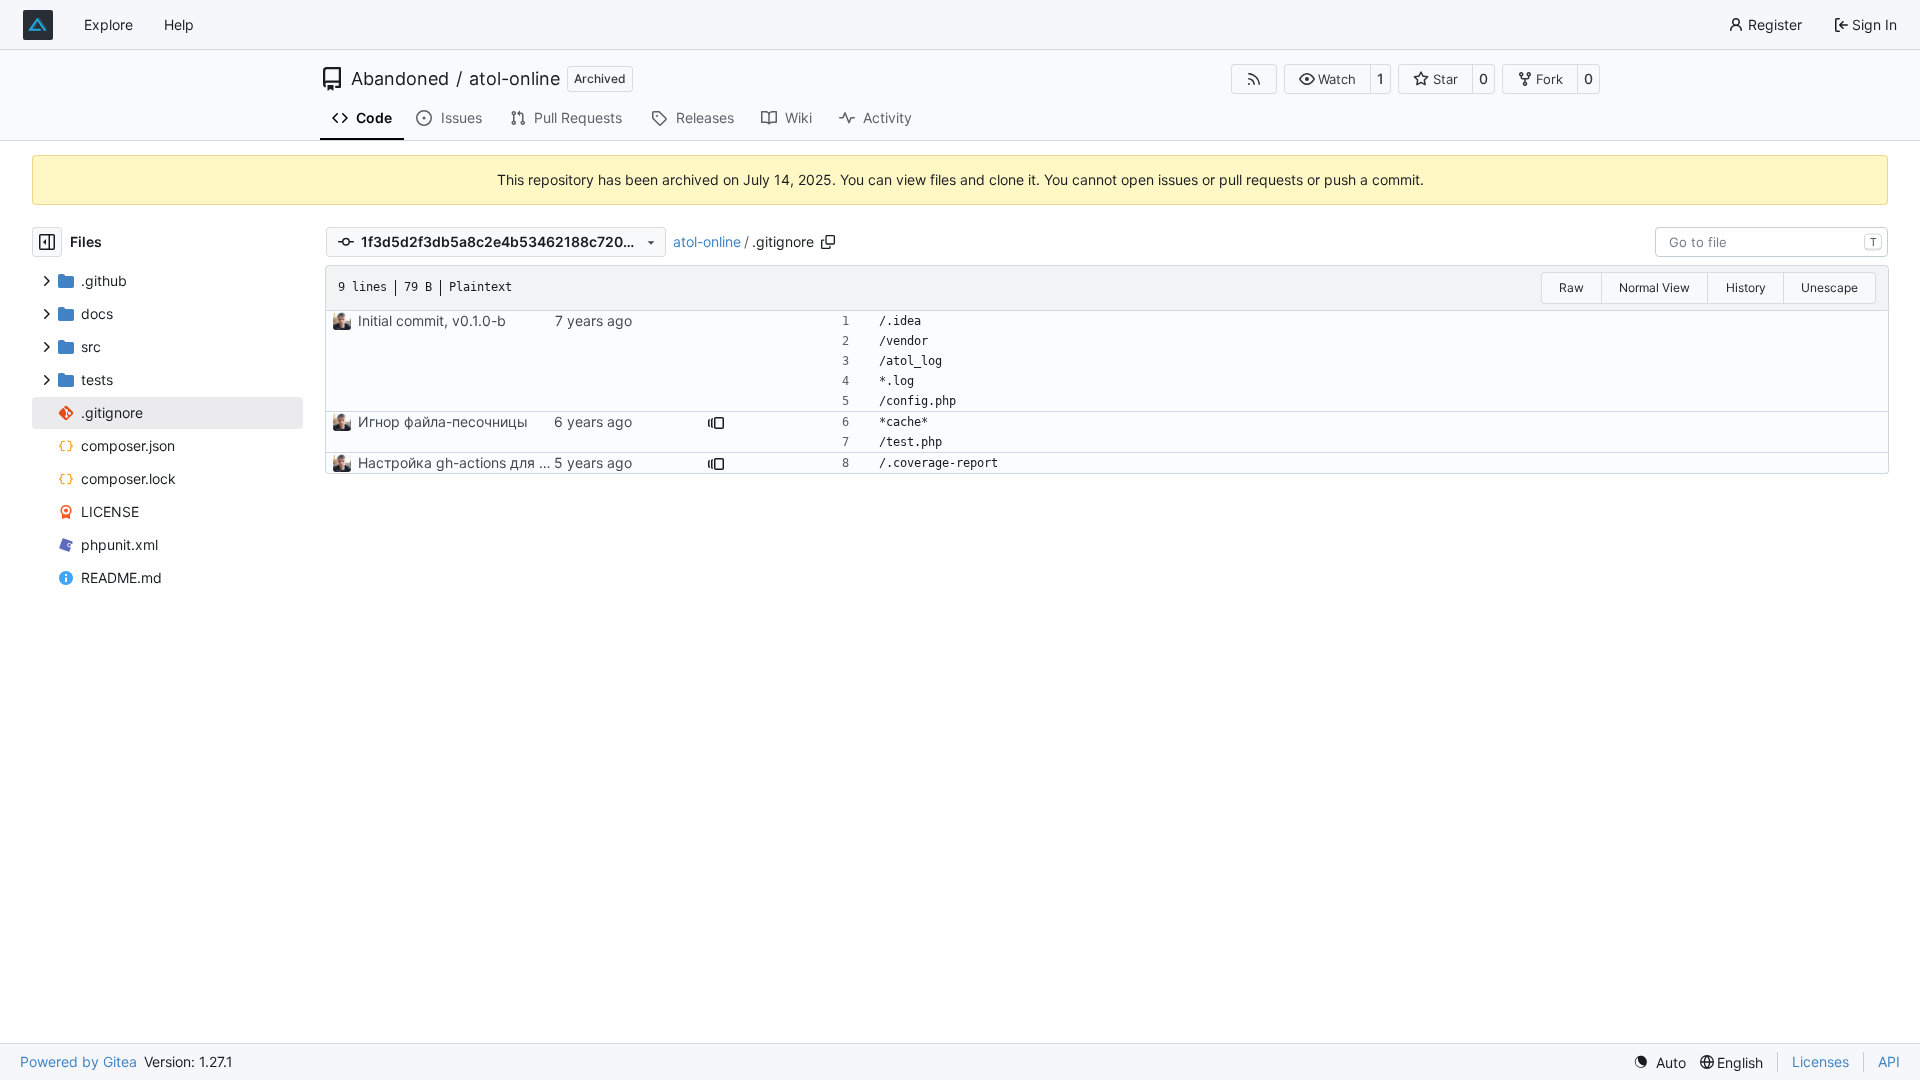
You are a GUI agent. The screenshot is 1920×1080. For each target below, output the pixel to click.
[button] (1327, 79)
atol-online (514, 79)
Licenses (1820, 1061)
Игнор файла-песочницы (443, 421)
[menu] (1659, 1062)
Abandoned (400, 79)
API (1889, 1061)
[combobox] (1771, 242)
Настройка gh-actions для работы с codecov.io (517, 462)
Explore (108, 24)
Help (179, 24)
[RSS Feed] (1254, 79)
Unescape (1829, 287)
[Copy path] (828, 242)
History (1746, 287)
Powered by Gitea (78, 1061)
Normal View (1654, 287)
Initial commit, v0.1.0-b (432, 320)
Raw (1571, 287)
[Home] (38, 25)
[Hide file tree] (47, 242)
